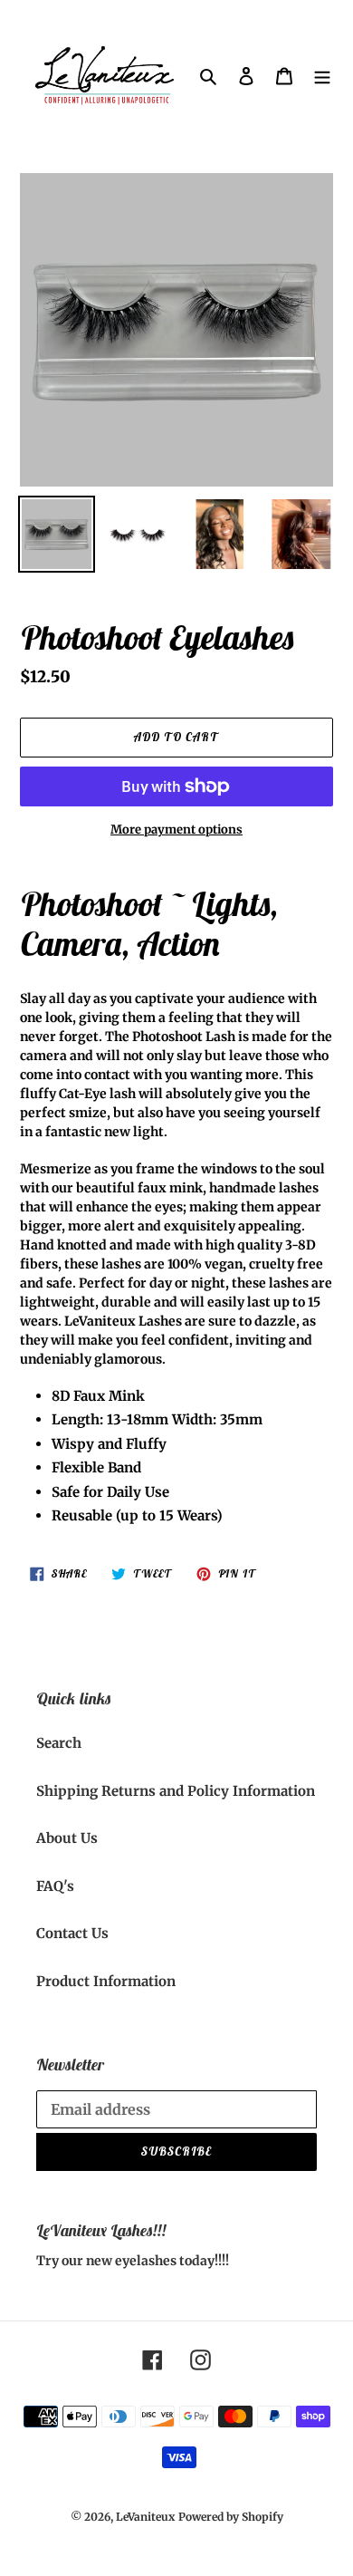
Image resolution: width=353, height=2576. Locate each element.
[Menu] (322, 77)
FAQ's (55, 1886)
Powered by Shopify (231, 2517)
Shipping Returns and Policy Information (176, 1791)
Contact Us (72, 1933)
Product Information (106, 1981)
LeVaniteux (145, 2517)
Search (59, 1743)
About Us (67, 1838)
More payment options (176, 830)
